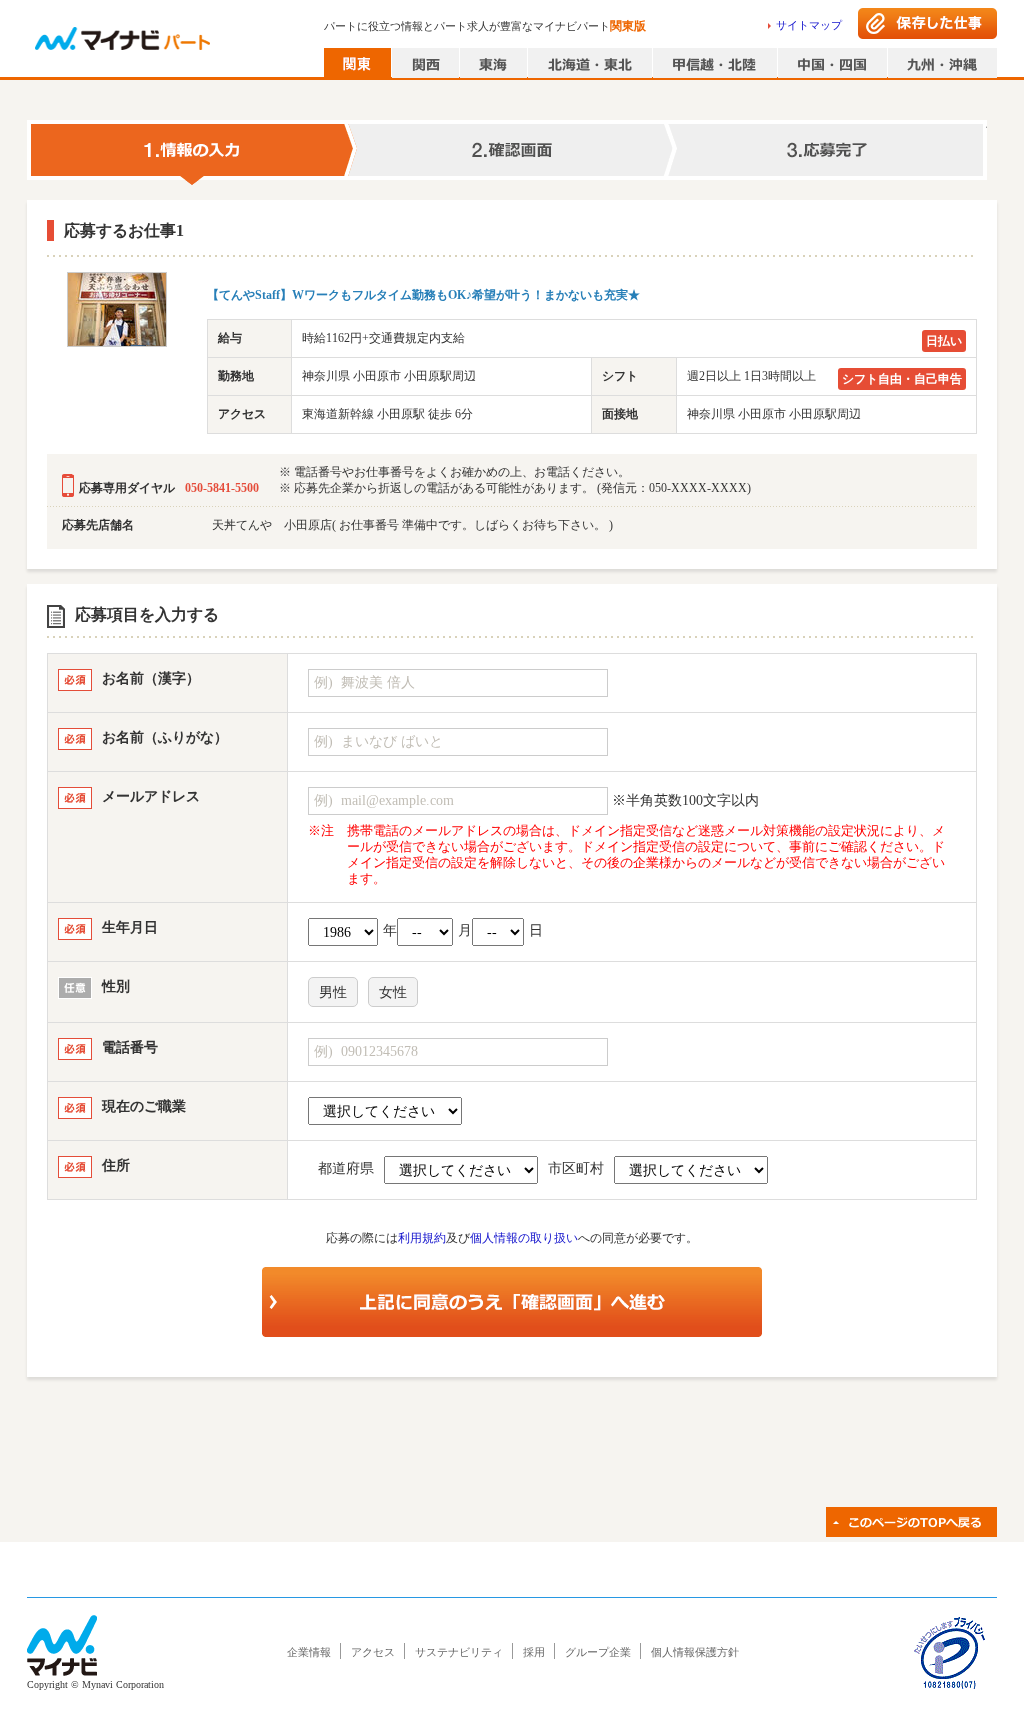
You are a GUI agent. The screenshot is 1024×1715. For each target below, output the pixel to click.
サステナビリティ (459, 1652)
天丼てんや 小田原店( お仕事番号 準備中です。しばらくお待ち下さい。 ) (412, 525)
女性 (393, 992)
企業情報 (309, 1652)
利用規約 (422, 1238)
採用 (534, 1652)
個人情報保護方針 (695, 1652)
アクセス (373, 1652)
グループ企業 (598, 1652)
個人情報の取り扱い (524, 1238)
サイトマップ (809, 25)
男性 (333, 992)
